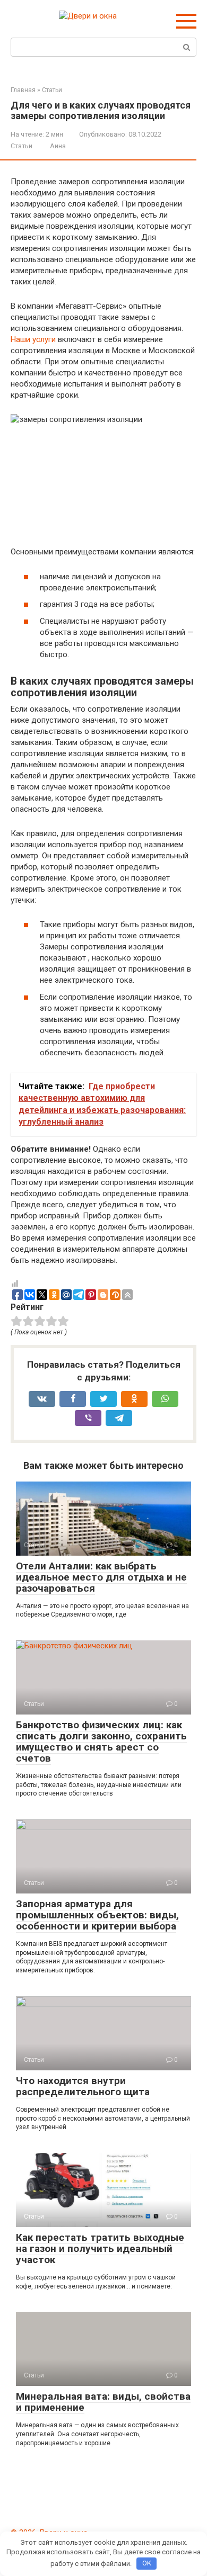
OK (147, 2563)
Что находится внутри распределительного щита (83, 2086)
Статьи (52, 90)
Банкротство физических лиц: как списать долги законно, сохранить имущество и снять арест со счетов (101, 1742)
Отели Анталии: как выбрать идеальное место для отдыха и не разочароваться (101, 1577)
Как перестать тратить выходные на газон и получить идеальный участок (100, 2249)
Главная (23, 90)
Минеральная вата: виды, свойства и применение (103, 2402)
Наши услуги (33, 339)
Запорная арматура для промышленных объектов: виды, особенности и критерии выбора (97, 1915)
